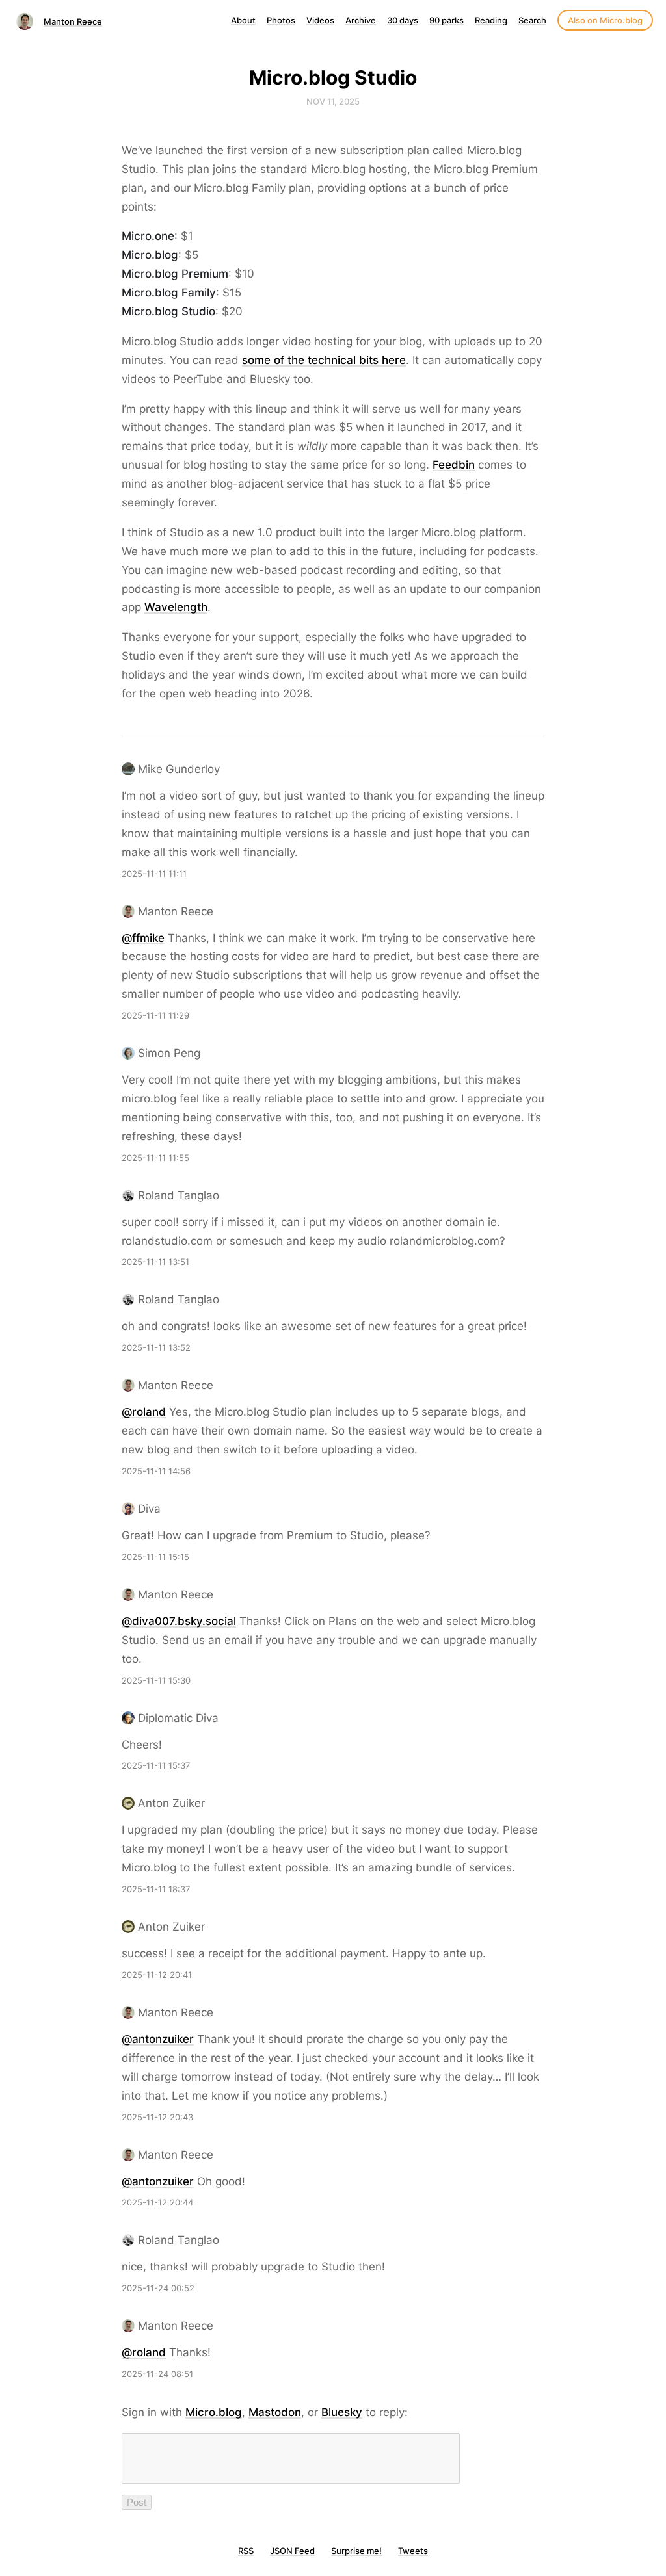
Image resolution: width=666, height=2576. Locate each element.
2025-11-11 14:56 (156, 1471)
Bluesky (342, 2412)
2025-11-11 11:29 (155, 1015)
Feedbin (454, 465)
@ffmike (143, 938)
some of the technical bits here (324, 360)
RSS (246, 2551)
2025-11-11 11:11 (154, 874)
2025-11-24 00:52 (158, 2288)
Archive (361, 20)
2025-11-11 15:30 (156, 1680)
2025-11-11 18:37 (156, 1889)
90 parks (446, 20)
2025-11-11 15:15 (155, 1557)
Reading (491, 20)
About (243, 20)
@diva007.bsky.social (179, 1621)
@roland (144, 1412)
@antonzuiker (158, 2039)
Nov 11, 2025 (333, 101)
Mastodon (275, 2412)
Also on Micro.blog (605, 20)
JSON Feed (292, 2551)
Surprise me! (356, 2551)
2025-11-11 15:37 (156, 1765)
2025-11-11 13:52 (156, 1347)
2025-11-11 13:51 (155, 1262)
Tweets (413, 2551)
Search (532, 20)
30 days (403, 20)
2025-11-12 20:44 (157, 2202)
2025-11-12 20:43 (157, 2117)
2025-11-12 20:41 (157, 1975)
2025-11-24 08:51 (157, 2374)
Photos (281, 20)
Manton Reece (73, 21)
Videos (320, 20)
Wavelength (176, 607)
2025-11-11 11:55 (155, 1158)
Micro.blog (214, 2412)
